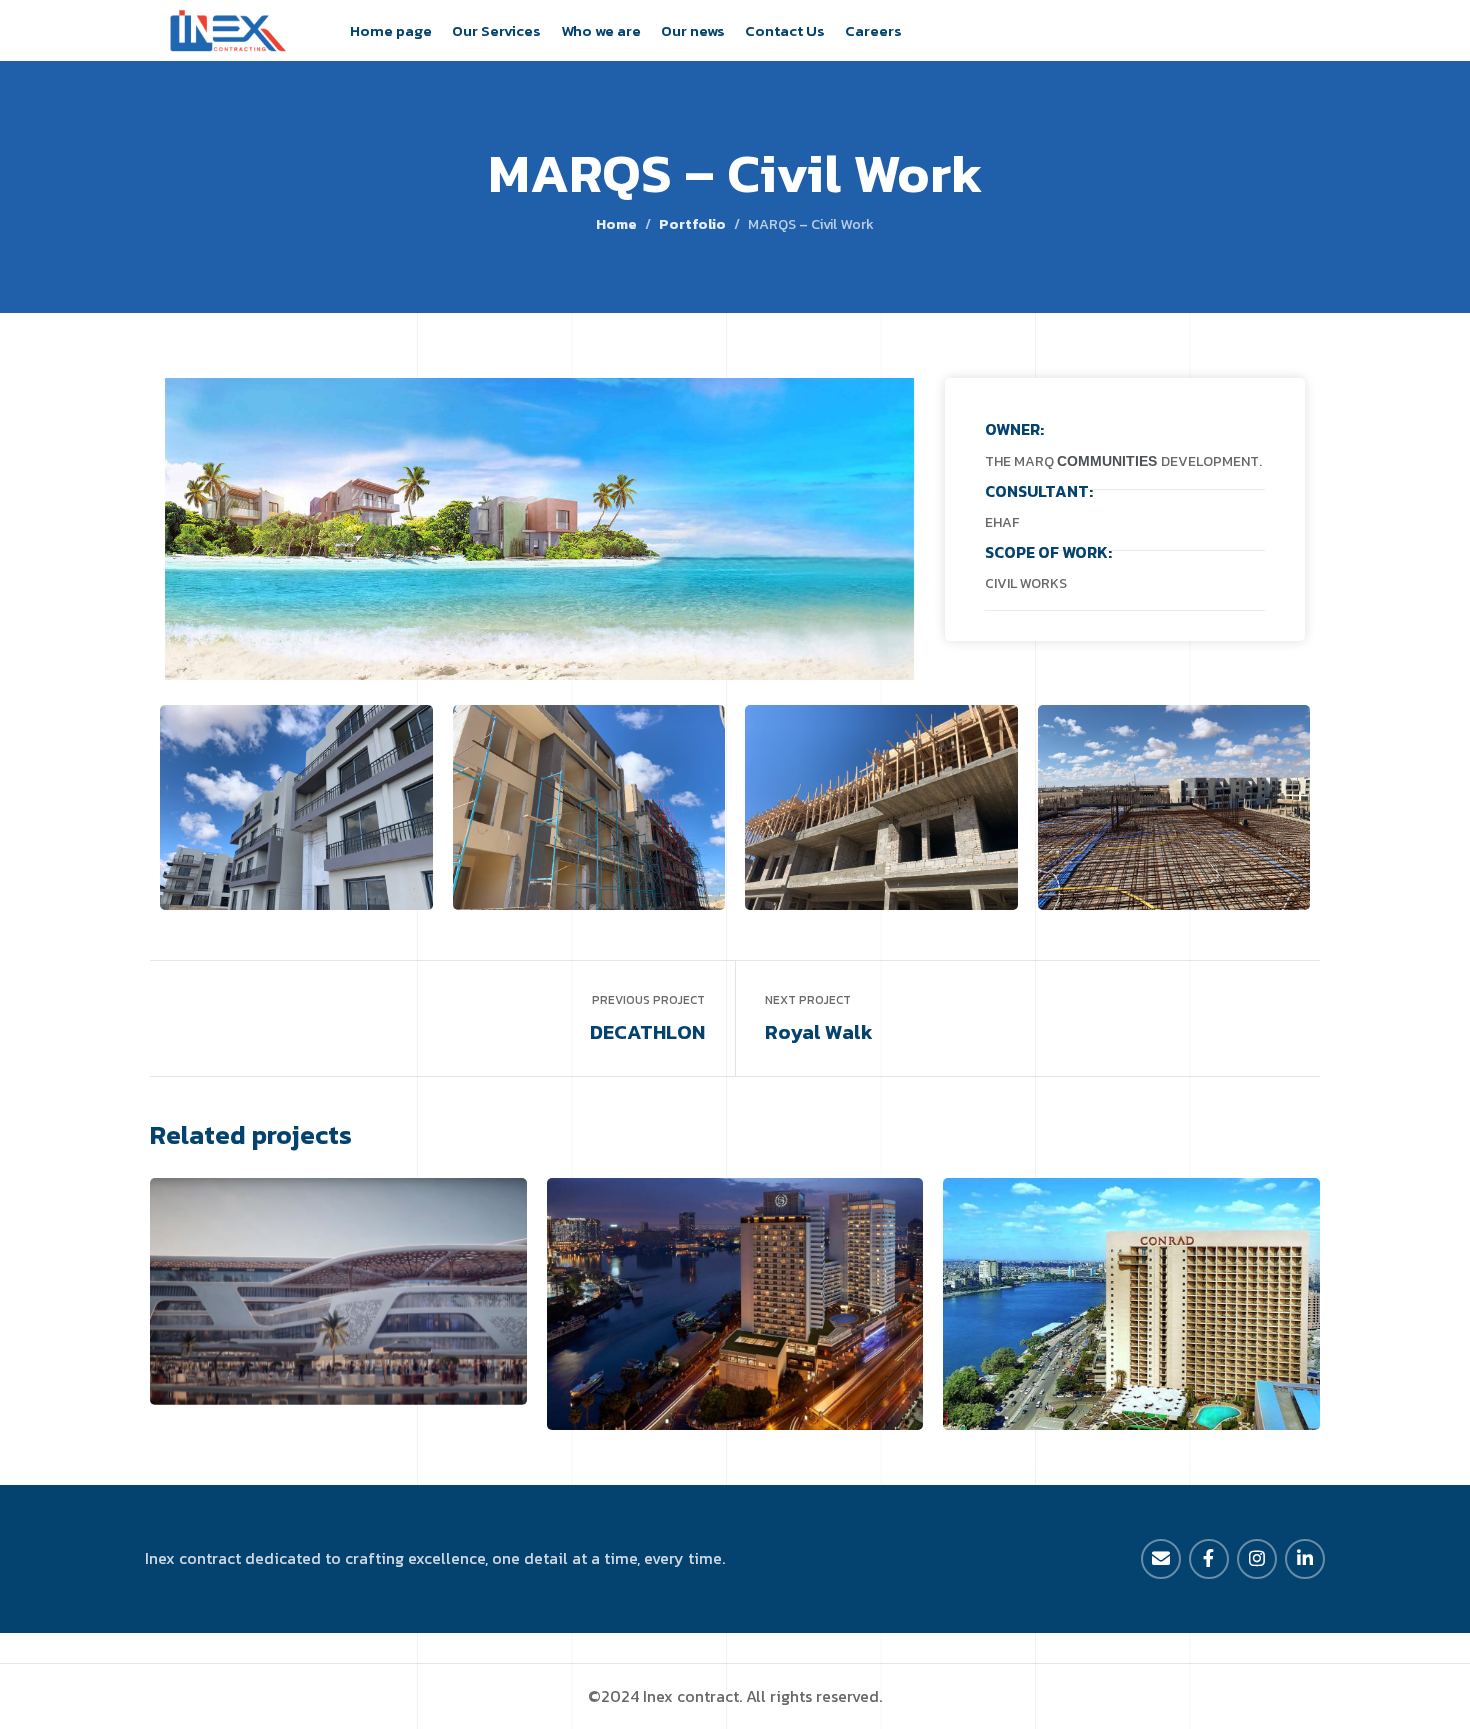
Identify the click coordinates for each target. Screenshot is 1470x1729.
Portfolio (692, 224)
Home (616, 224)
